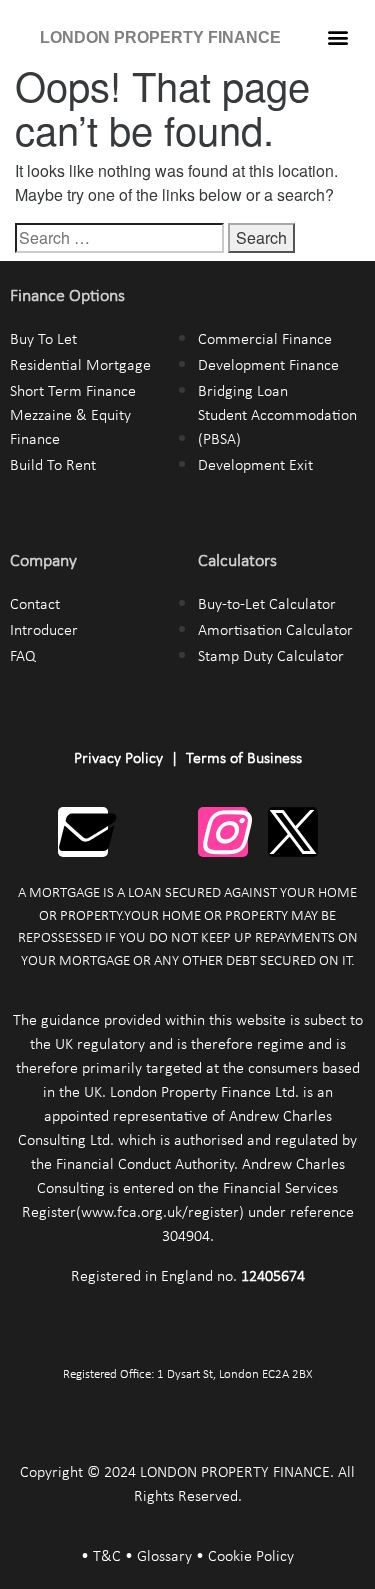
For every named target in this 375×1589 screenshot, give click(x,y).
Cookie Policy (251, 1557)
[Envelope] (83, 832)
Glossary (164, 1557)
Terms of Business (244, 759)
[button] (338, 36)
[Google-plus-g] (153, 832)
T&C (107, 1557)
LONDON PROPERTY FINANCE (160, 37)
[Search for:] (119, 238)
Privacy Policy (118, 759)
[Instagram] (223, 832)
